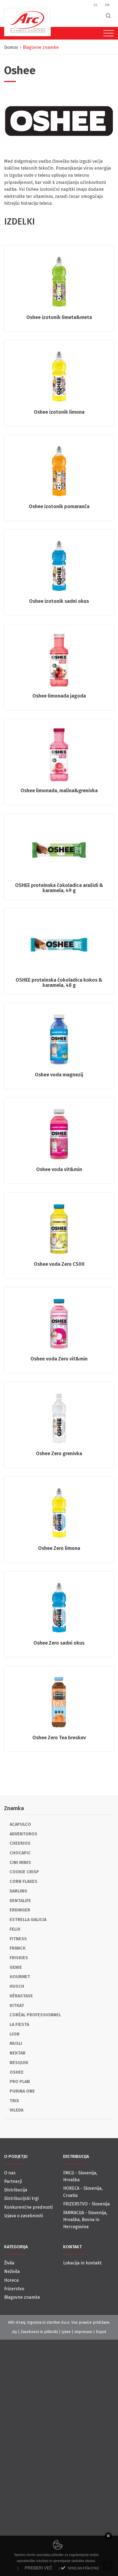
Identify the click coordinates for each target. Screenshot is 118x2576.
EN (107, 5)
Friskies (19, 1958)
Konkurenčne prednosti (28, 2207)
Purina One (22, 2091)
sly (15, 2332)
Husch (17, 1986)
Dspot (101, 2332)
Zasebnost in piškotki (39, 2332)
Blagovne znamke (22, 2297)
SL (96, 5)
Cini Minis (20, 1862)
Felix (15, 1929)
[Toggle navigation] (107, 33)
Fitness (18, 1939)
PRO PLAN (20, 2081)
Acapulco (20, 1824)
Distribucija (16, 2190)
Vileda (16, 2110)
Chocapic (20, 1853)
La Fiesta (19, 2024)
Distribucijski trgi (21, 2198)
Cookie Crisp (24, 1872)
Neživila (12, 2271)
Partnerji (13, 2181)
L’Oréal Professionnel (35, 2015)
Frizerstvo (14, 2289)
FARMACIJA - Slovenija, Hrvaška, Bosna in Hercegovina (85, 2220)
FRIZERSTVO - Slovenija (86, 2204)
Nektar (18, 2053)
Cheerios (20, 1843)
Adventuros (23, 1834)
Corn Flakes (23, 1881)
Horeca (11, 2280)
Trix (14, 2101)
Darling (18, 1891)
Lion (15, 2034)
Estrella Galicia (28, 1920)
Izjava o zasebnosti (23, 2216)
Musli (16, 2043)
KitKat (17, 2005)
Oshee (17, 2072)
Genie (16, 1967)
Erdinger (20, 1910)
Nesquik (19, 2063)
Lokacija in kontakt (82, 2263)
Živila (9, 2263)
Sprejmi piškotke (83, 2568)
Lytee (66, 2332)
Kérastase (21, 1996)
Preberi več (39, 2568)
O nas (10, 2173)
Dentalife (20, 1901)
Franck (18, 1948)
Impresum (83, 2332)
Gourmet (20, 1977)
